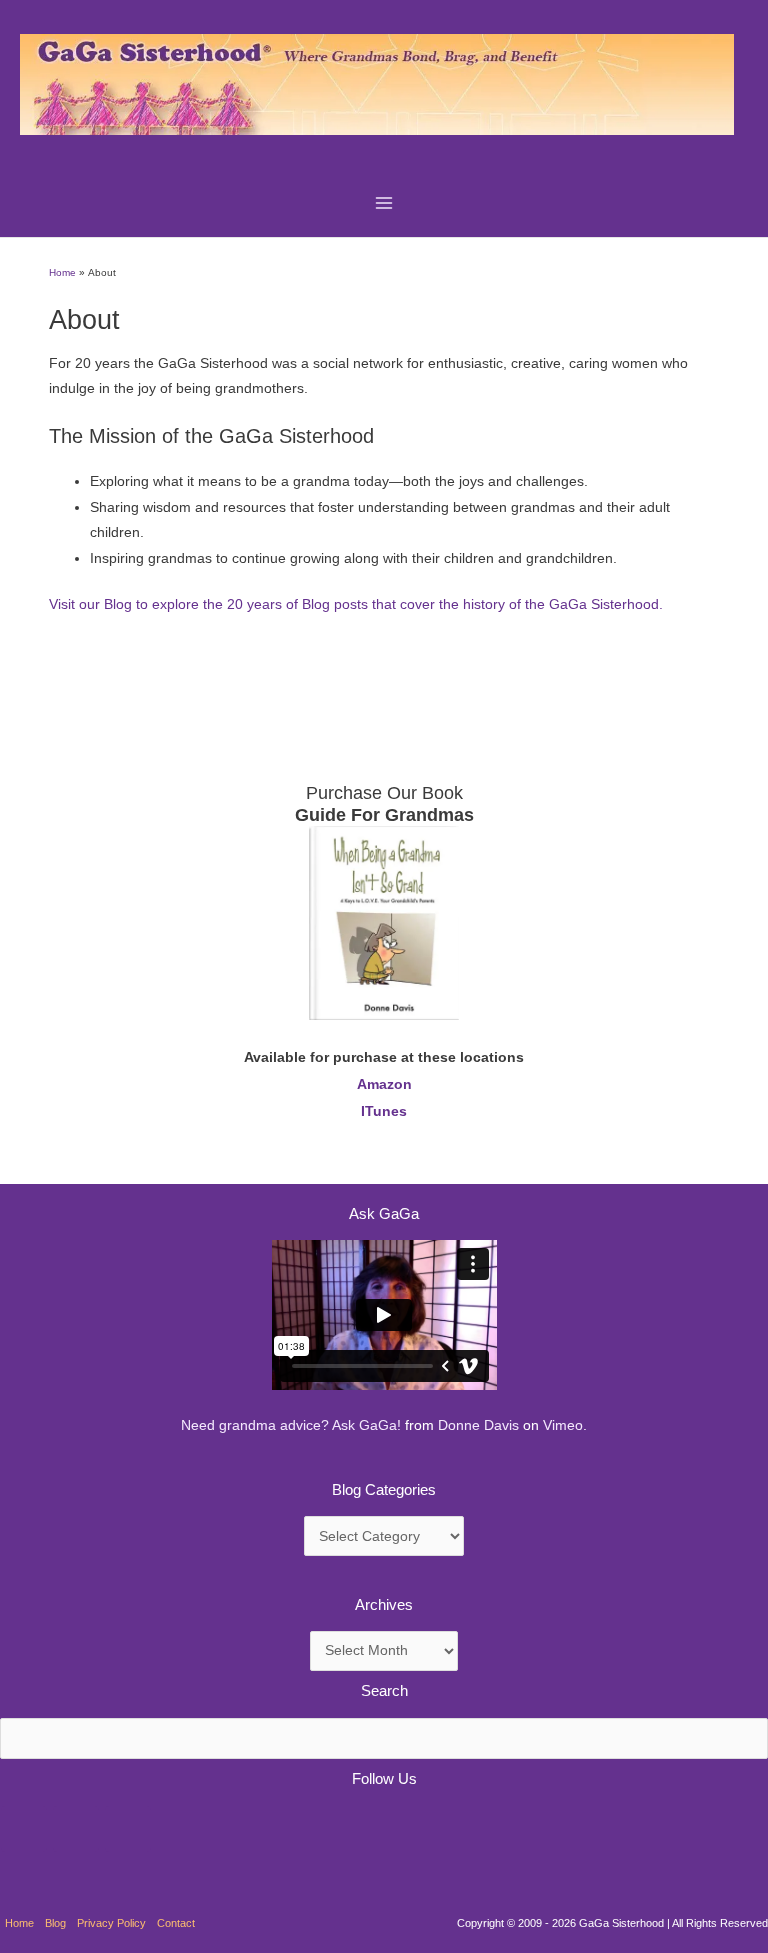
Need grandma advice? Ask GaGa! (291, 1425)
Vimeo (563, 1425)
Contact (176, 1923)
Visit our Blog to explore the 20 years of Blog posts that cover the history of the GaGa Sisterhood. (356, 604)
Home (19, 1923)
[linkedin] (76, 1829)
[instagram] (128, 1829)
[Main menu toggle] (384, 203)
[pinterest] (24, 1829)
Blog (55, 1923)
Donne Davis (478, 1425)
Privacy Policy (111, 1923)
